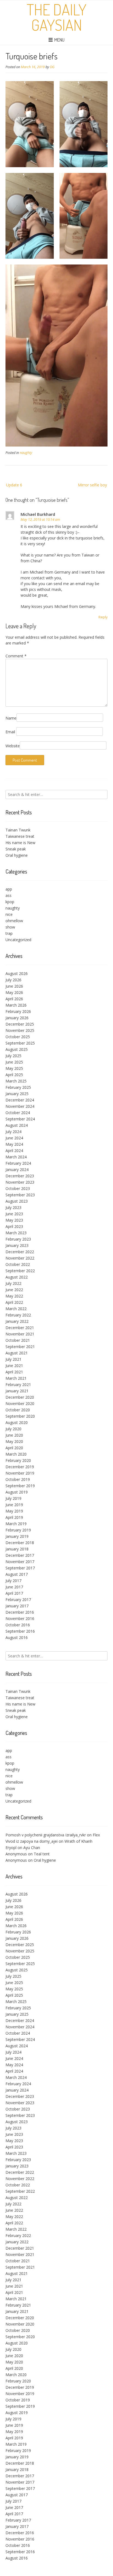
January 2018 (17, 1549)
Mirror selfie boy (92, 485)
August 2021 (17, 1353)
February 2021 (18, 1385)
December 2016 (20, 1612)
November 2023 (20, 1182)
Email (10, 732)
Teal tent (42, 1854)
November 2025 (20, 1030)
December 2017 (20, 1555)
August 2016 (17, 1637)
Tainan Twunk (18, 830)
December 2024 (20, 1100)
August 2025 (17, 1049)
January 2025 (17, 1094)
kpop (10, 902)
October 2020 (18, 1410)
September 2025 (20, 1043)
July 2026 (13, 980)
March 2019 (16, 1524)
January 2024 (17, 1169)
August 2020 (17, 1422)
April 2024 (14, 1151)
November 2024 (20, 1106)
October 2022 (18, 1264)
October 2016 (18, 1625)
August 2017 (17, 1574)
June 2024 (14, 1138)
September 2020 (20, 1416)
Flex (96, 1835)
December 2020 (20, 1397)
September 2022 (20, 1271)
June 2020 (14, 1435)
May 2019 (14, 1511)
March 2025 (16, 1081)
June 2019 (14, 1505)
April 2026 (14, 999)
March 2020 (16, 1454)
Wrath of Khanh (78, 1841)
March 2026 (16, 1005)
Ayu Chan (32, 1848)
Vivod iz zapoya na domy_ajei (32, 1841)
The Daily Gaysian (56, 17)
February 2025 (18, 1087)
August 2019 (17, 1492)
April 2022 (14, 1302)
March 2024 (16, 1157)
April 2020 (14, 1448)
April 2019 (14, 1517)
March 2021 (16, 1378)
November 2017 (20, 1562)
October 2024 (18, 1113)
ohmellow (14, 921)
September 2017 (20, 1568)
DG (52, 67)
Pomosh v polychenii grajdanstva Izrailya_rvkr (46, 1835)
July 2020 (13, 1429)
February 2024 (18, 1163)
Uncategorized (18, 940)
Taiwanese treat (20, 836)
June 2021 (14, 1366)
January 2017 (17, 1606)
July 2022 (13, 1283)
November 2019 (20, 1473)
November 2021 (20, 1334)
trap (9, 933)
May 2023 (14, 1220)
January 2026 (17, 1018)
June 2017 (14, 1587)
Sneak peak (16, 849)
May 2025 (14, 1068)
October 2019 (18, 1479)
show (10, 927)
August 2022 (17, 1277)
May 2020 (14, 1441)
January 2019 (17, 1536)
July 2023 (13, 1207)
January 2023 (17, 1245)
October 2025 (18, 1037)
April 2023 (14, 1226)
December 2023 (20, 1176)
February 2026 (18, 1011)
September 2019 (20, 1486)
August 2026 (17, 973)
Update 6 (14, 485)
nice (9, 914)
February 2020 (18, 1460)
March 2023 (16, 1233)
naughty (26, 453)
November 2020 (20, 1403)
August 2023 (17, 1201)
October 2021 (18, 1340)
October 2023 (18, 1188)
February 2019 (18, 1530)
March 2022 (16, 1309)
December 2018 (20, 1543)
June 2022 (14, 1290)
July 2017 (13, 1581)
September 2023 (20, 1195)
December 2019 (20, 1467)
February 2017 (18, 1600)
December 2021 (20, 1328)
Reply (103, 617)
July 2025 (13, 1056)
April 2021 (14, 1372)
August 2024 (17, 1125)
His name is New (20, 843)
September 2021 (20, 1347)
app (9, 889)
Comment (16, 656)
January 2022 (17, 1321)
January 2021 (17, 1391)
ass (9, 895)
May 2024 (14, 1144)
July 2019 (13, 1498)
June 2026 (14, 986)
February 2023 (18, 1239)
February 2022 (18, 1315)
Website (13, 746)
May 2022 (14, 1296)
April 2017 (14, 1593)
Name (11, 718)
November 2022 (20, 1258)
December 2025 (20, 1024)
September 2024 (20, 1119)
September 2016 (20, 1631)
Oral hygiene (17, 855)
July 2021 (13, 1359)
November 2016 (20, 1618)
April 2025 (14, 1075)
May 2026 (14, 992)
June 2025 (14, 1062)
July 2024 (13, 1132)
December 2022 (20, 1252)
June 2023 (14, 1214)
